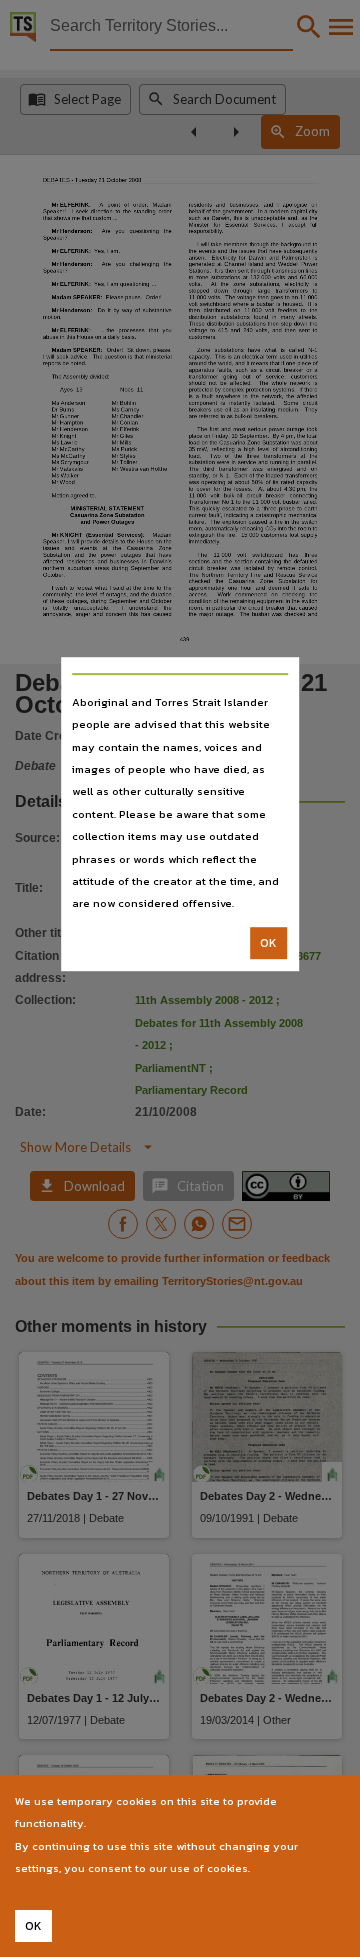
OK (268, 943)
